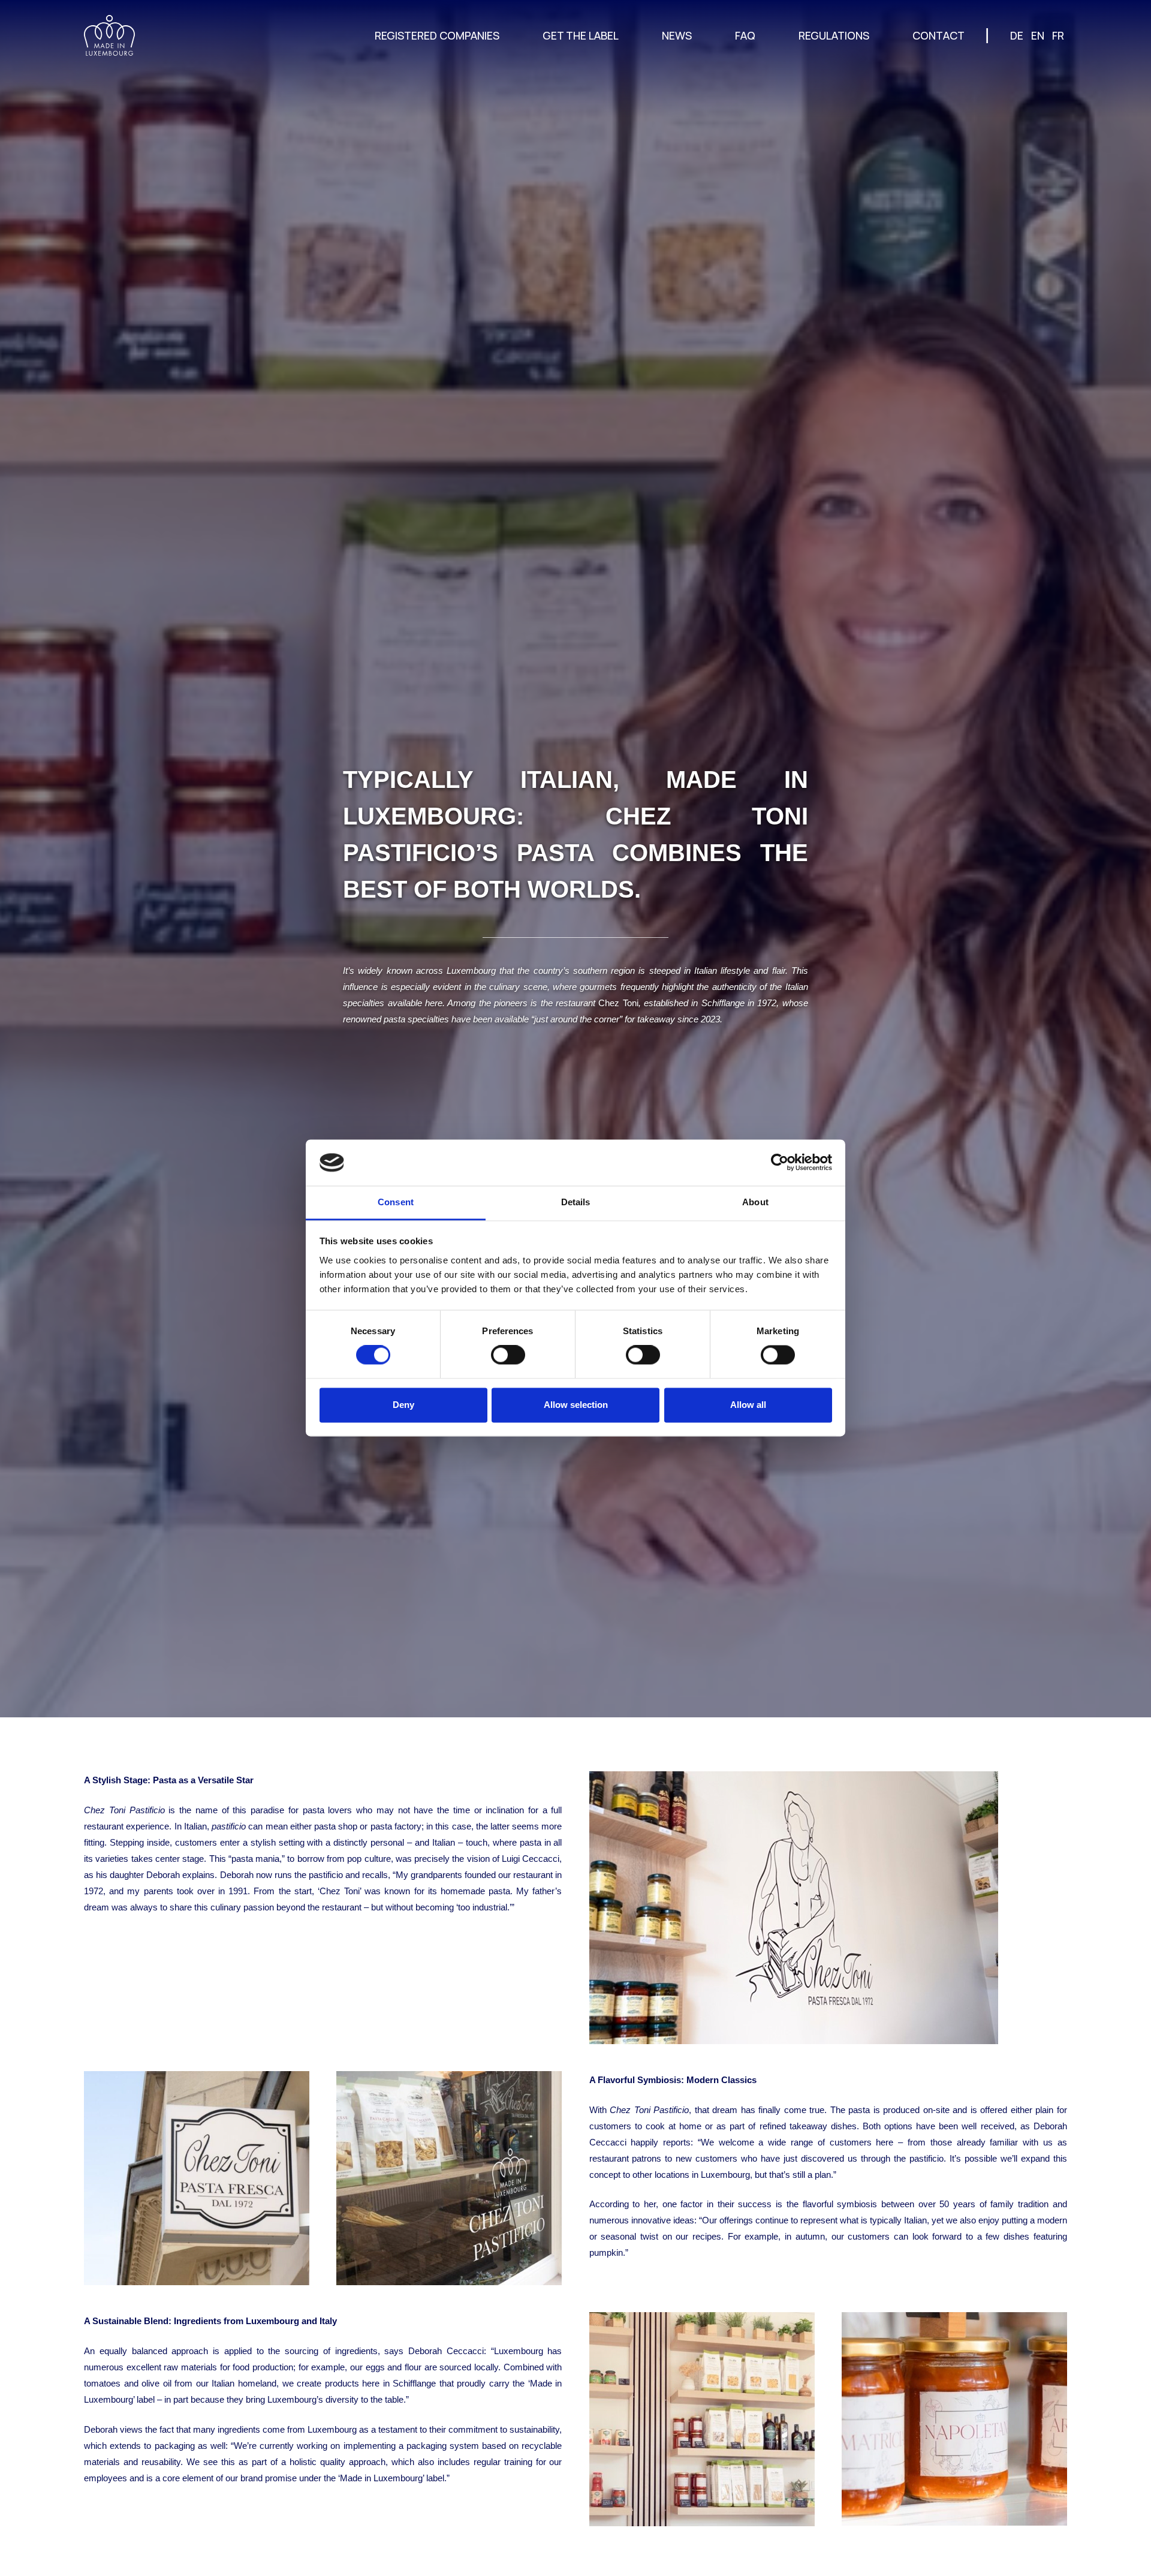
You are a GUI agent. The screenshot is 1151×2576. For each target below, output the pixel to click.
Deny (403, 1405)
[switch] (508, 1355)
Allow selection (576, 1405)
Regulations (834, 35)
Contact (938, 35)
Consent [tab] (396, 1202)
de (1017, 35)
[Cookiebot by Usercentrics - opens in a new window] (780, 1163)
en (1038, 35)
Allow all (748, 1405)
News (677, 35)
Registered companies (437, 35)
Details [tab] (576, 1202)
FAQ (745, 35)
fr (1058, 35)
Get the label (581, 35)
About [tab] (755, 1202)
